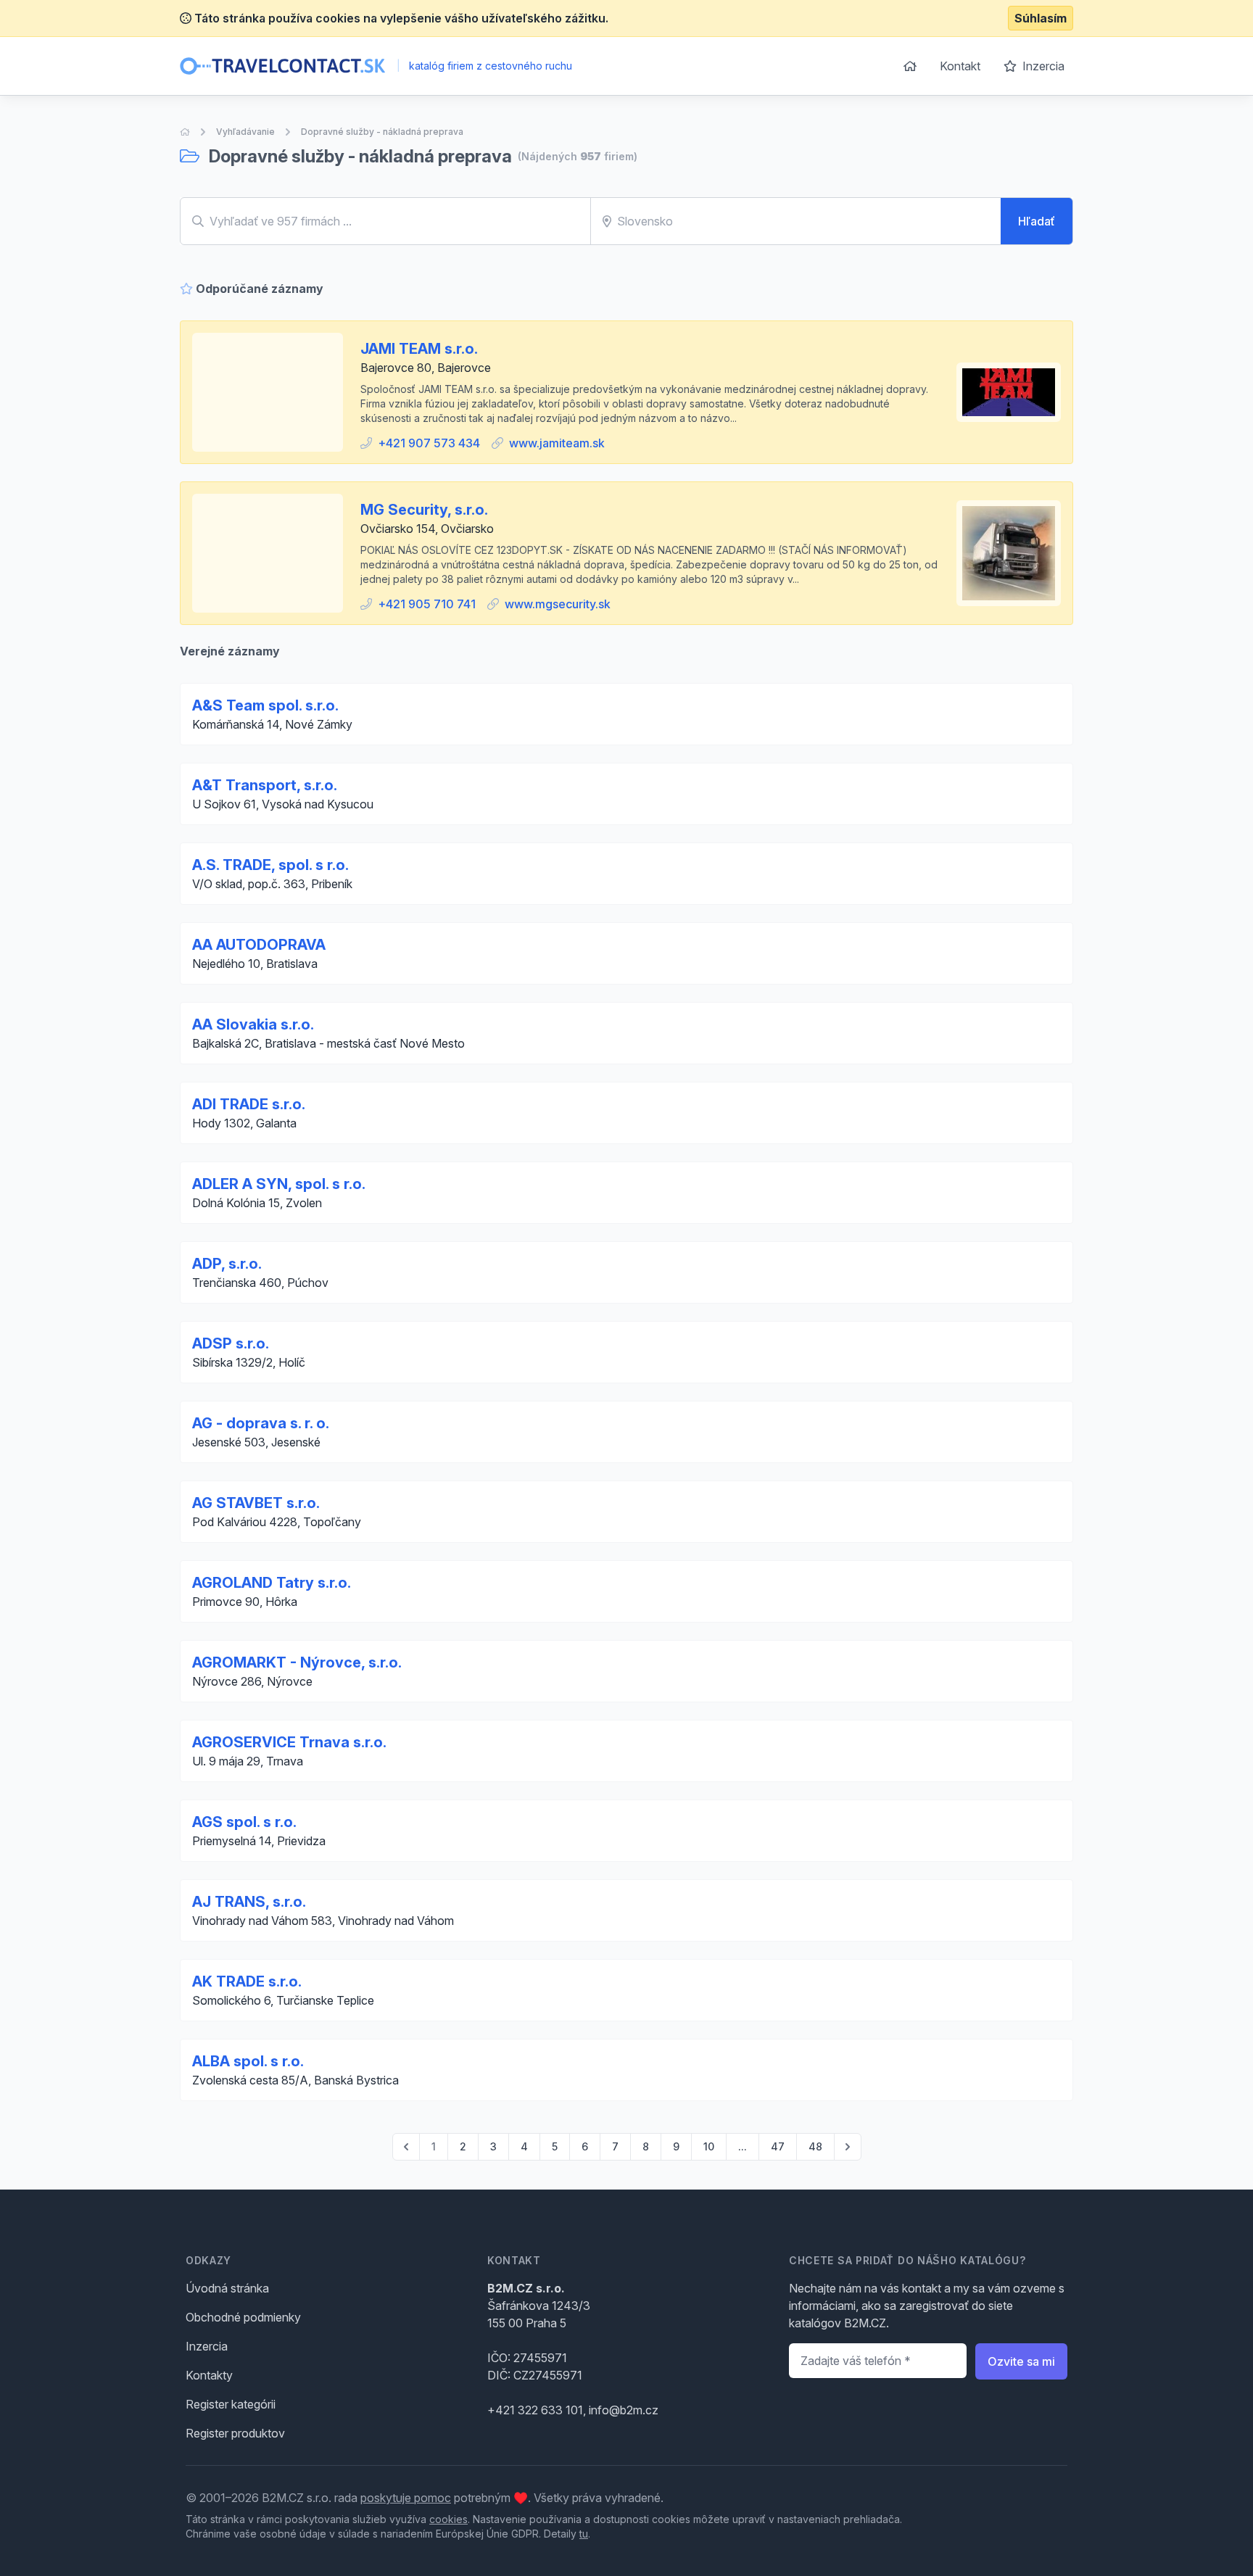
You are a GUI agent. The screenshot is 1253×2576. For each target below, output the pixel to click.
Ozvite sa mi (1021, 2361)
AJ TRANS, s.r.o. (249, 1902)
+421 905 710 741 (427, 604)
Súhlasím (1041, 18)
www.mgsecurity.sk (558, 604)
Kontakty (209, 2375)
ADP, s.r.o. (227, 1264)
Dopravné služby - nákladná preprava (382, 132)
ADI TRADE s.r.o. (249, 1104)
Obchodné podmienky (243, 2317)
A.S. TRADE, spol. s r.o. (270, 865)
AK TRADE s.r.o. (247, 1981)
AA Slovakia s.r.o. (253, 1024)
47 (778, 2146)
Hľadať (1037, 221)
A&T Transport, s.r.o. (265, 785)
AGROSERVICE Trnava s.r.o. (289, 1742)
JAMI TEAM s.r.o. (419, 349)
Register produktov (235, 2433)
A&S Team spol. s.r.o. (265, 705)
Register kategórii (231, 2404)
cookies (448, 2519)
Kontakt (960, 66)
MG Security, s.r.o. (424, 510)
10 (709, 2146)
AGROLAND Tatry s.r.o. (272, 1583)
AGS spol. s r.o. (244, 1822)
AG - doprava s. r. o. (261, 1423)
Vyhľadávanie (245, 132)
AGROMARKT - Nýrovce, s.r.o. (297, 1662)
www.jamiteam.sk (557, 443)
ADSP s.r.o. (231, 1343)
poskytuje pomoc (406, 2498)
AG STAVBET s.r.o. (256, 1503)
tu (584, 2534)
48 (815, 2146)
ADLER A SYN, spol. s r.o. (279, 1184)
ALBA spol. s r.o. (248, 2061)
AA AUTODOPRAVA (259, 945)
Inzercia (1042, 66)
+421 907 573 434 (429, 443)
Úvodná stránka (227, 2288)
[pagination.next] (848, 2147)
